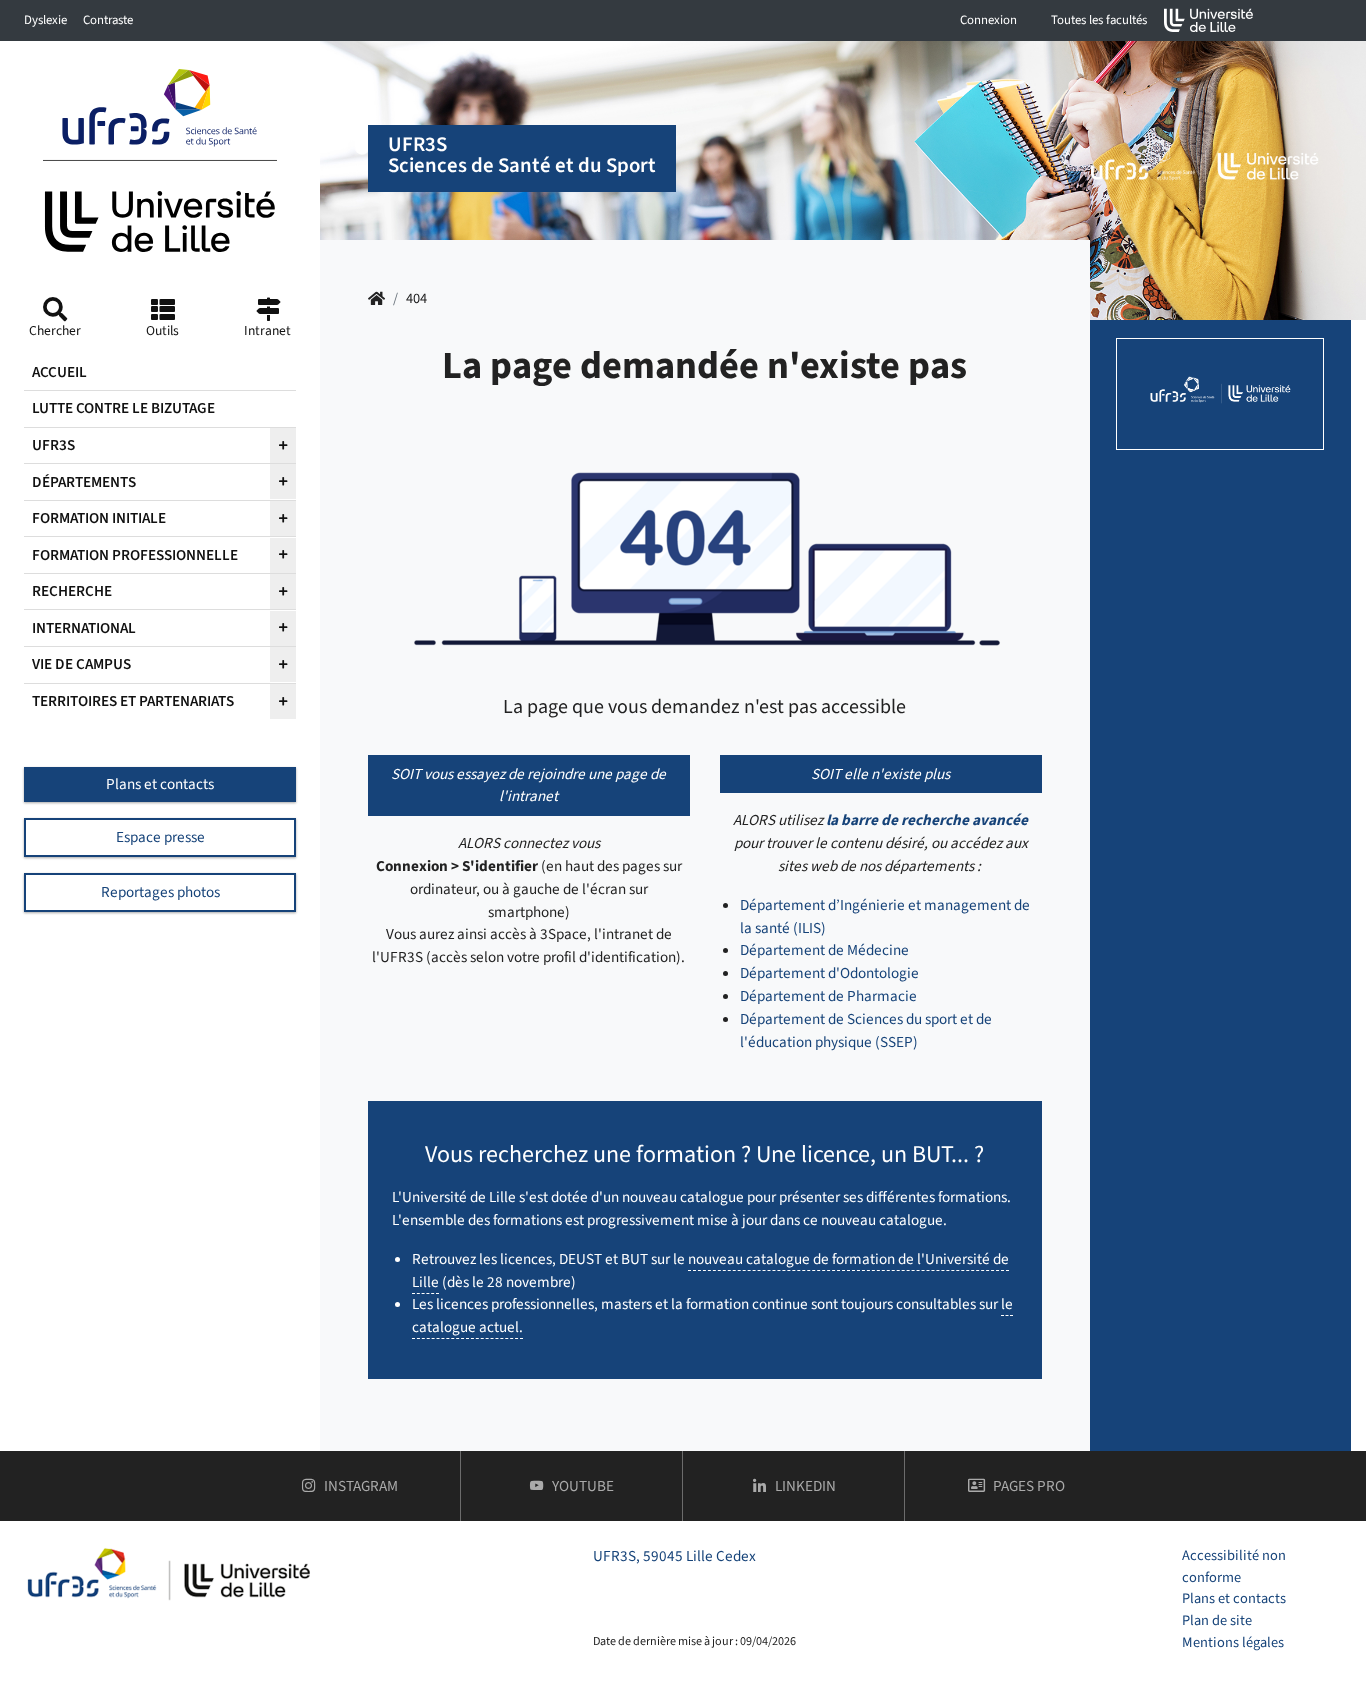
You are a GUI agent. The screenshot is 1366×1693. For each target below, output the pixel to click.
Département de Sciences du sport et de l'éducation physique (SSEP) (866, 1030)
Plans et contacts (160, 784)
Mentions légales (1233, 1642)
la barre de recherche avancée (927, 820)
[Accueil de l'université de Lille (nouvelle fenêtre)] (1209, 20)
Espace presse (160, 837)
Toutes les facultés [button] (1099, 20)
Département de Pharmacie (828, 996)
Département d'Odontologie (829, 973)
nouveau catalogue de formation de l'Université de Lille (710, 1270)
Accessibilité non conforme (1234, 1566)
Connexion (988, 20)
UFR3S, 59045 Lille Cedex (674, 1556)
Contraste (108, 20)
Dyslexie (45, 20)
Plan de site (1217, 1620)
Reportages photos (160, 892)
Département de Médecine (824, 950)
